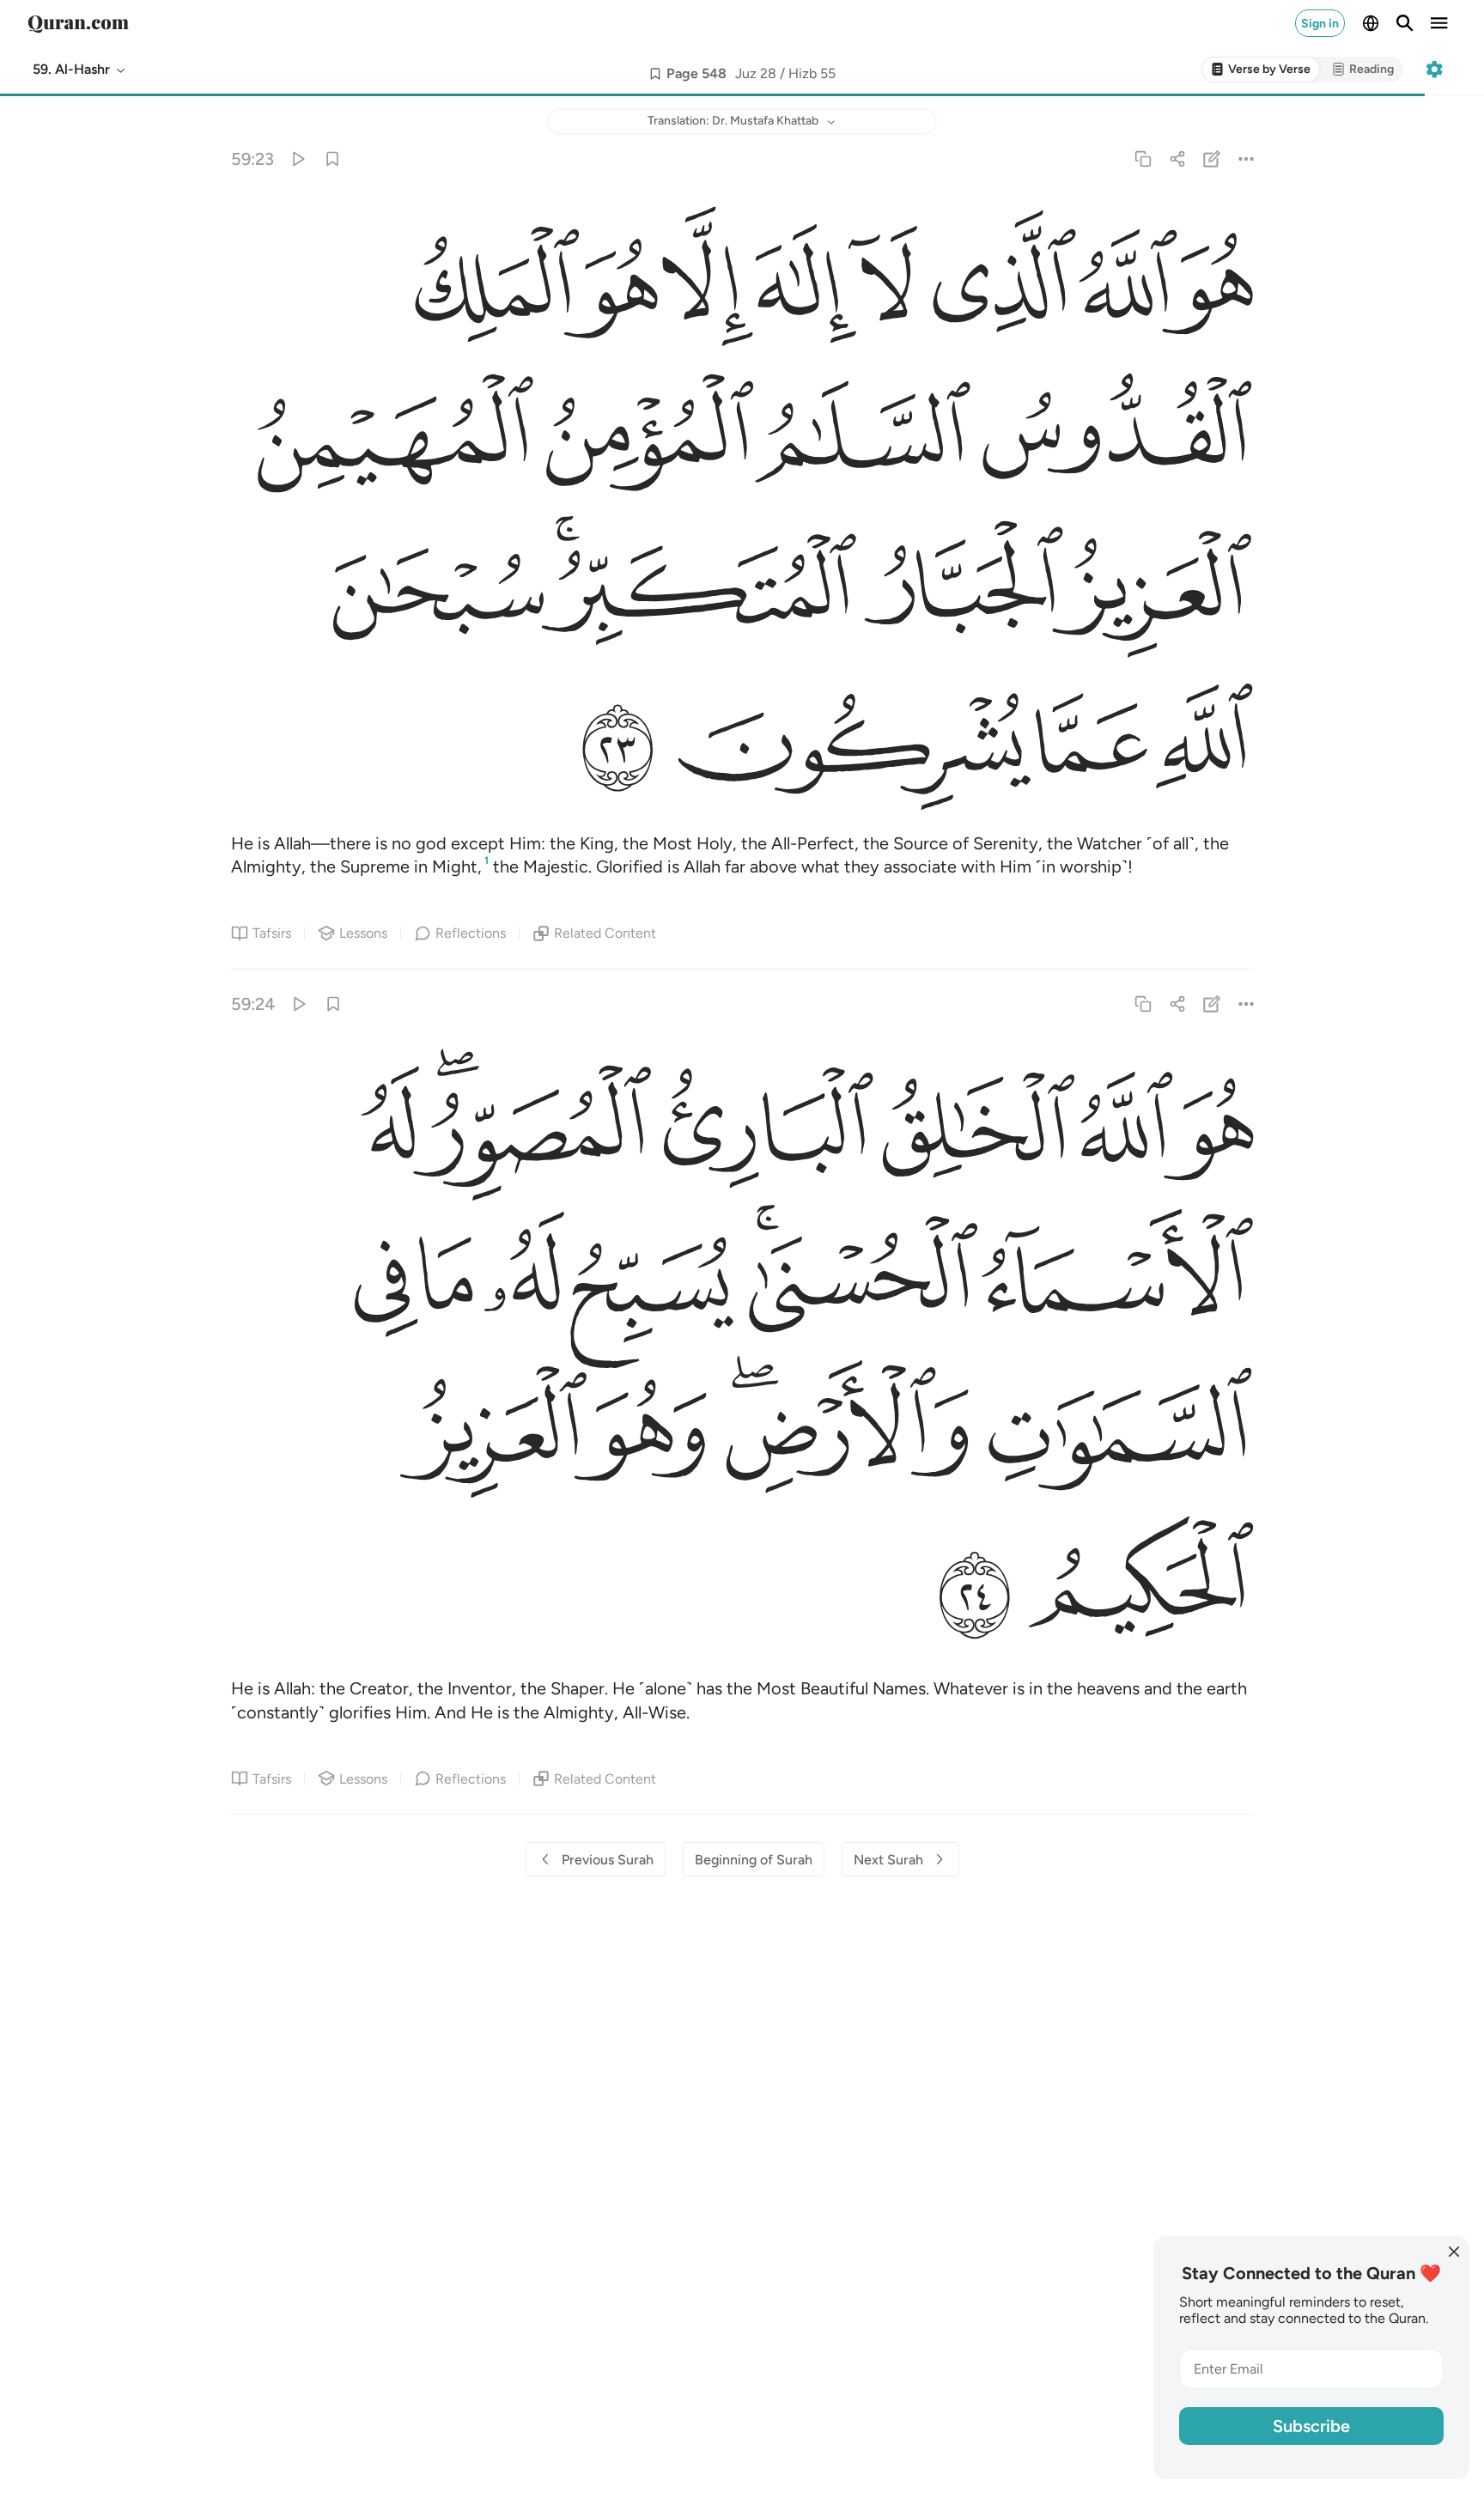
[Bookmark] (332, 158)
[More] (1247, 158)
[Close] (1454, 2252)
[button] (80, 70)
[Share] (1177, 158)
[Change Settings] (1434, 70)
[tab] (1261, 70)
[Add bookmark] (655, 74)
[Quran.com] (78, 23)
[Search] (1405, 23)
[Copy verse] (1143, 158)
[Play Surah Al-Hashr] (298, 158)
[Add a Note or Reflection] (1212, 158)
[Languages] (1371, 23)
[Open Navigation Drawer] (1439, 23)
